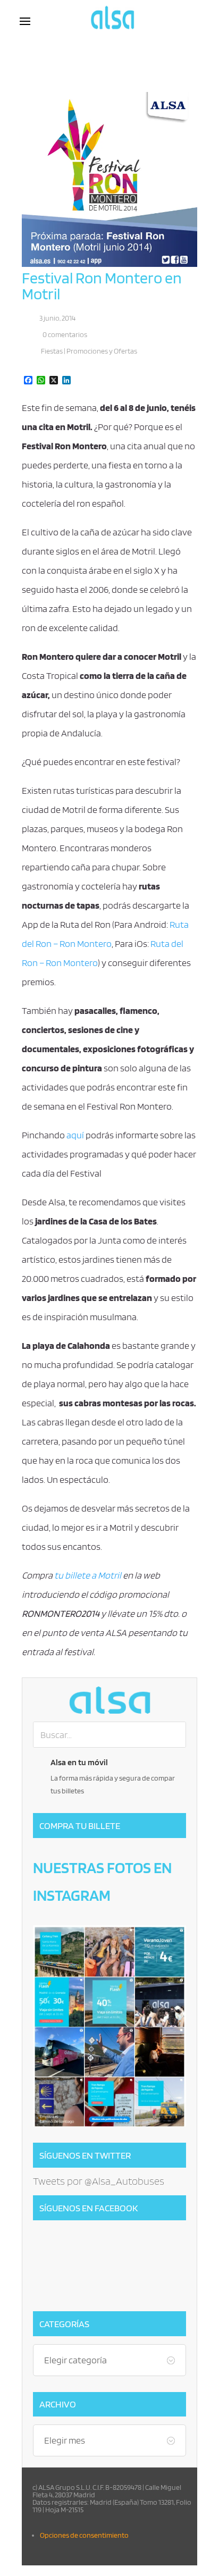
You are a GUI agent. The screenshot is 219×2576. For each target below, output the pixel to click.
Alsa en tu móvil (79, 1762)
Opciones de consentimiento (84, 2535)
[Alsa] (109, 1700)
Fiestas (52, 351)
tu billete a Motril (89, 1575)
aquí (75, 1135)
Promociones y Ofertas (102, 351)
